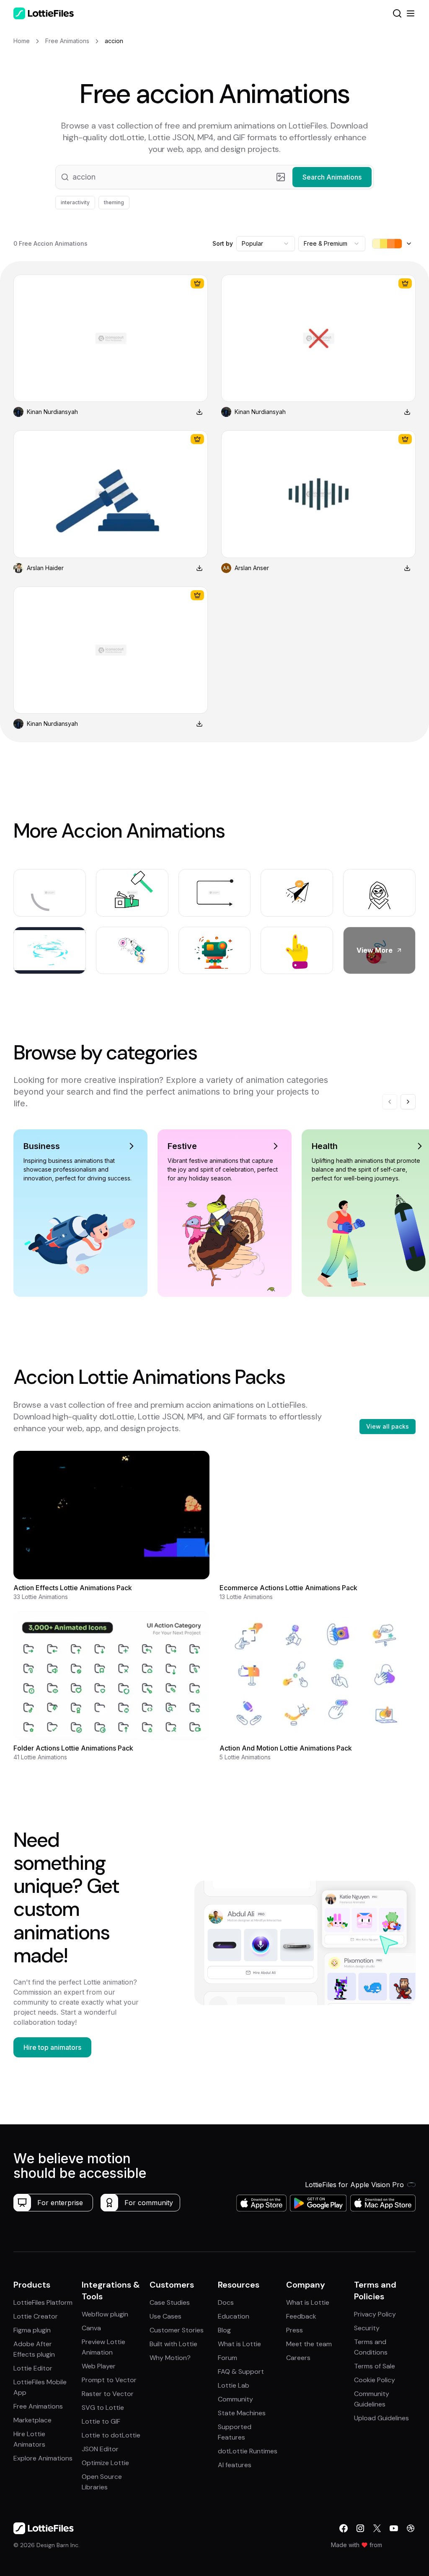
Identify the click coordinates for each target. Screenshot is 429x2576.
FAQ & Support (241, 2372)
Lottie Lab (234, 2385)
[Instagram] (360, 2528)
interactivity (75, 202)
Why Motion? (170, 2358)
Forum (227, 2358)
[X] (377, 2528)
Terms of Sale (375, 2366)
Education (234, 2316)
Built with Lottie (173, 2344)
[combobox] (266, 244)
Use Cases (165, 2316)
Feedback (301, 2316)
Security (367, 2328)
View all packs (388, 1426)
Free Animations (38, 2406)
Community (235, 2399)
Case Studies (170, 2302)
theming (114, 202)
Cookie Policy (375, 2380)
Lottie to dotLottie (111, 2435)
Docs (226, 2302)
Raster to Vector (108, 2394)
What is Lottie (239, 2344)
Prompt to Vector (109, 2380)
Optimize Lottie (105, 2463)
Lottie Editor (33, 2368)
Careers (298, 2358)
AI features (235, 2465)
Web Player (99, 2366)
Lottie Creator (36, 2316)
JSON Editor (100, 2449)
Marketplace (32, 2420)
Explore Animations (43, 2458)
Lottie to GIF (101, 2421)
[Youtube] (394, 2528)
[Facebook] (344, 2528)
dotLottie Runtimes (248, 2451)
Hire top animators (52, 2047)
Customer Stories (177, 2330)
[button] (214, 177)
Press (295, 2330)
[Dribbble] (411, 2528)
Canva (91, 2328)
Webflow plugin (105, 2314)
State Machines (242, 2413)
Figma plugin (32, 2330)
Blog (224, 2330)
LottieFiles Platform (43, 2302)
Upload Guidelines (381, 2418)
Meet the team (309, 2344)
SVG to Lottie (103, 2408)
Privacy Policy (375, 2314)
